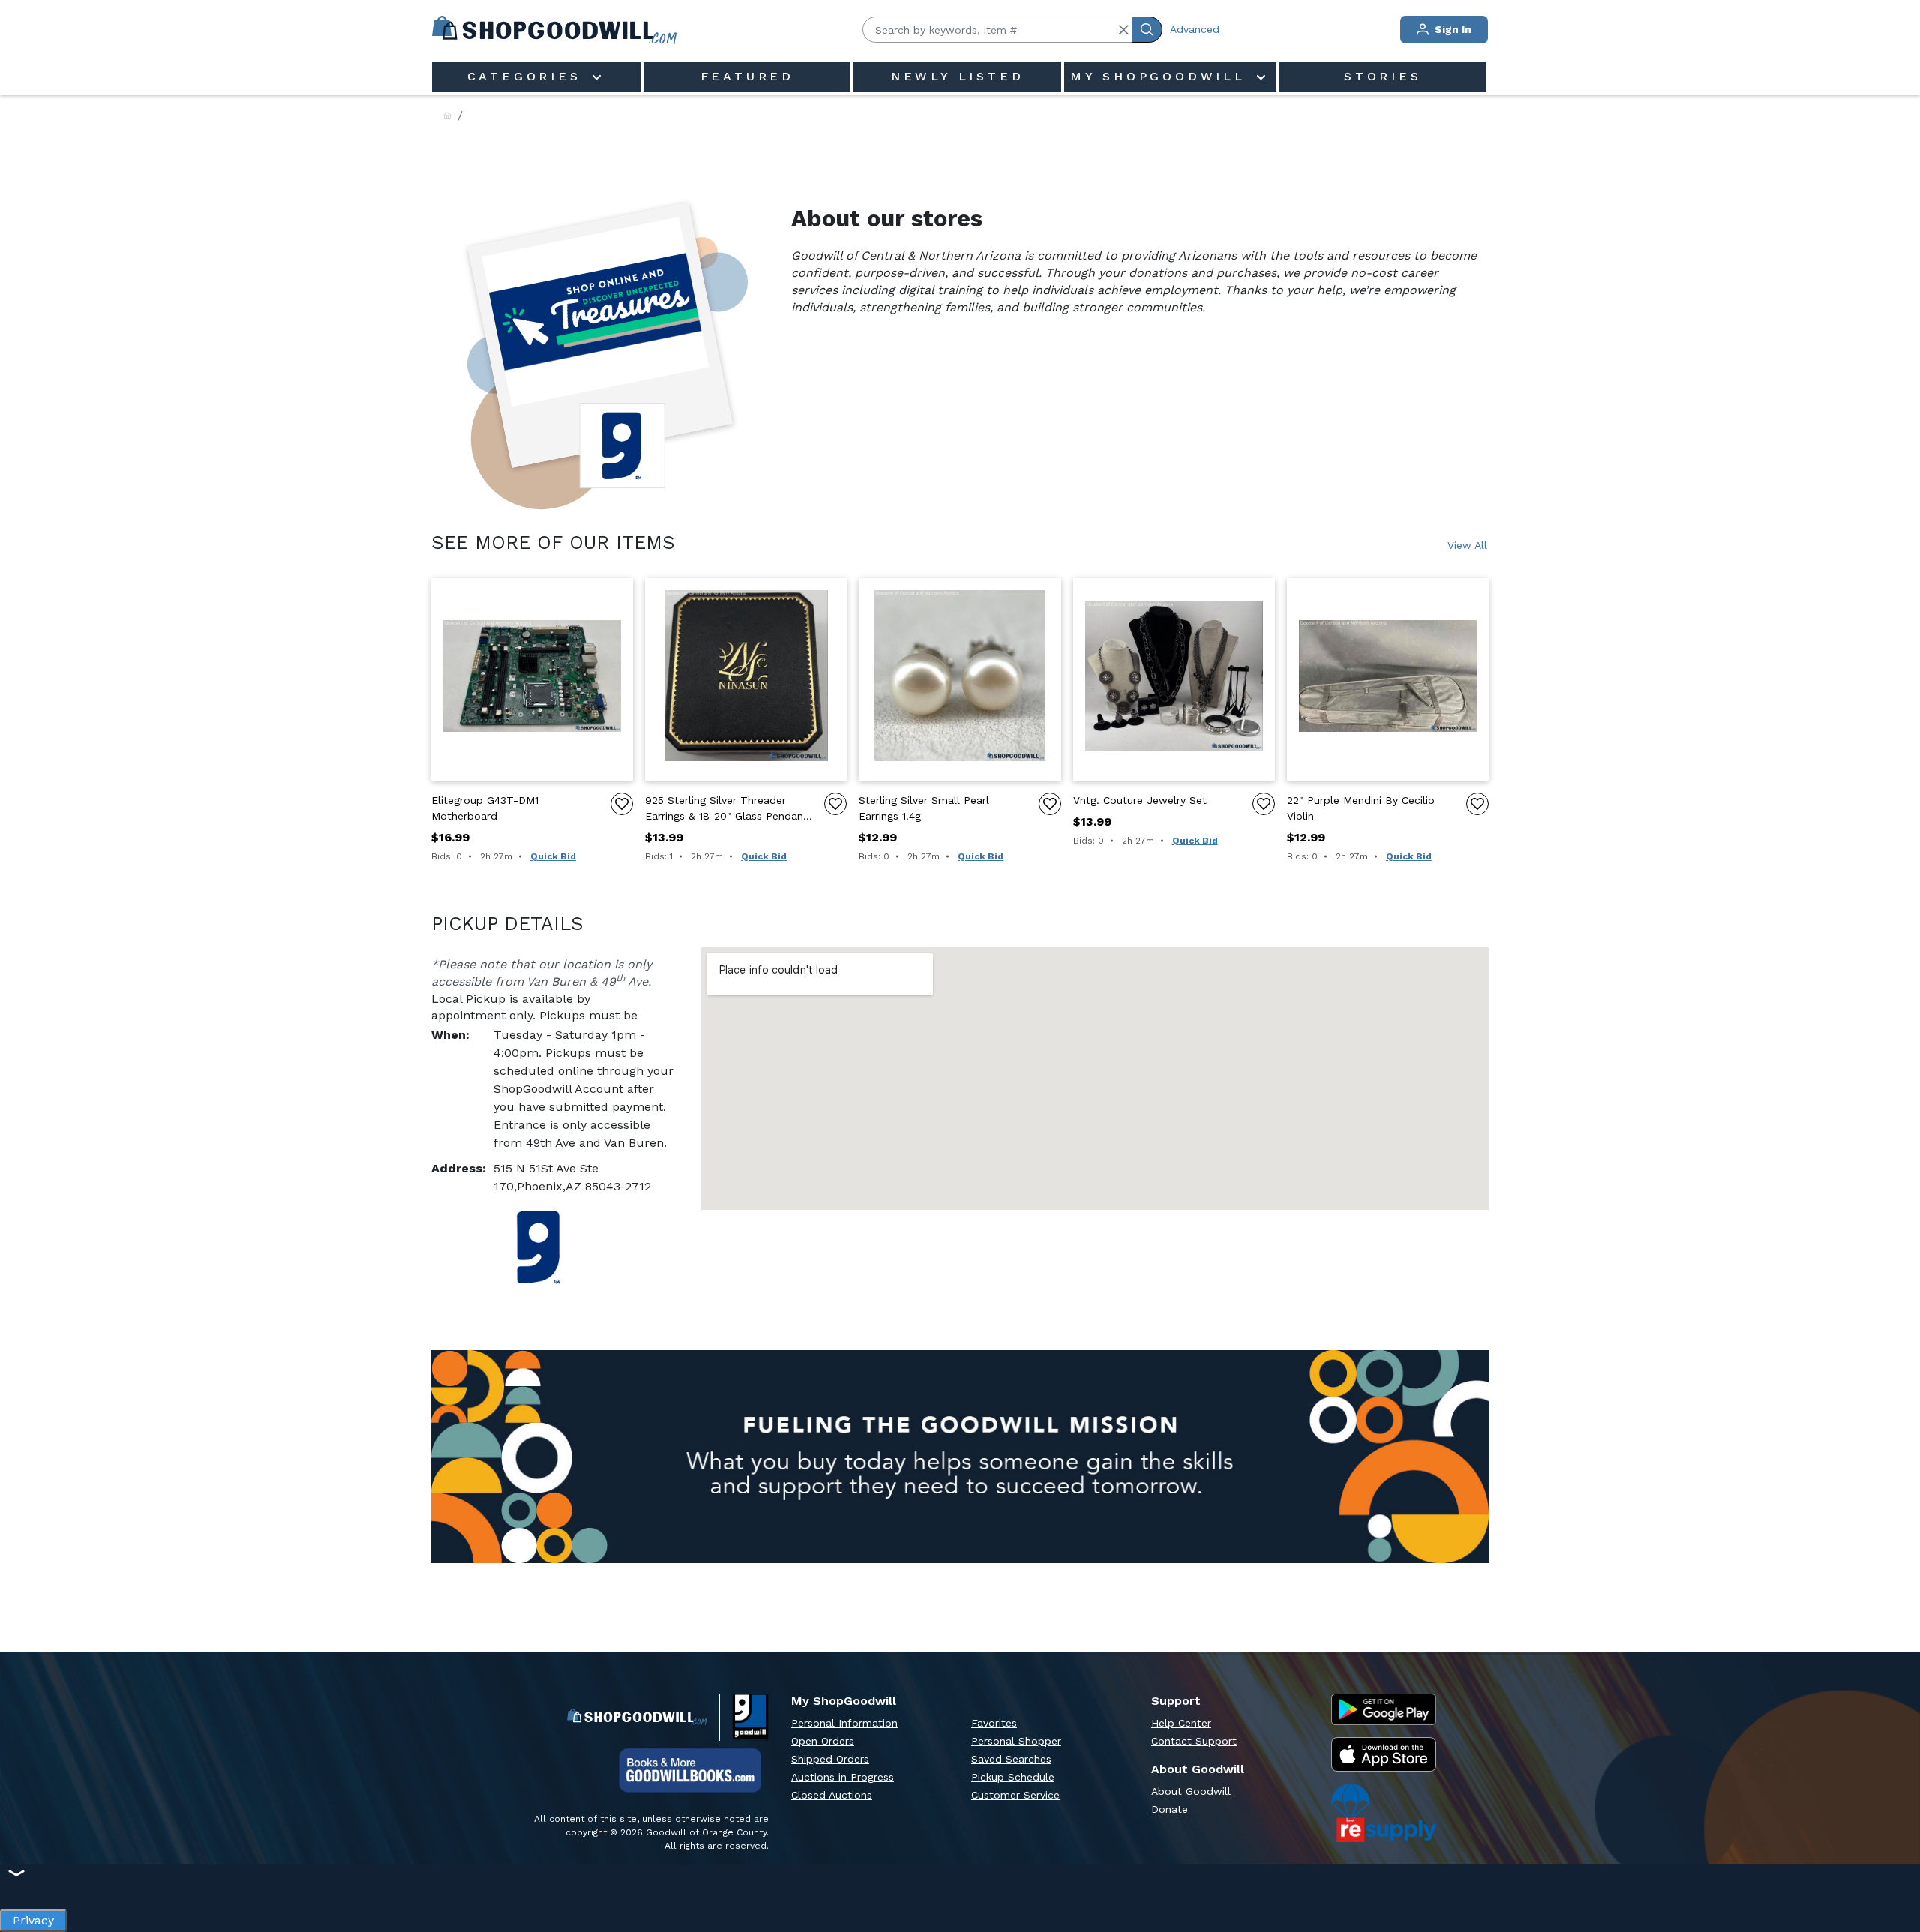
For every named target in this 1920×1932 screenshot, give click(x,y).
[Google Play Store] (1384, 1709)
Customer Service (1015, 1795)
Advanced (1195, 29)
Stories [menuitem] (1383, 76)
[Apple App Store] (1384, 1755)
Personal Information (844, 1723)
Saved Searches (1011, 1759)
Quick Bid (553, 856)
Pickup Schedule (1013, 1777)
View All (1467, 545)
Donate (1170, 1809)
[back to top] (1893, 1869)
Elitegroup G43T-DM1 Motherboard (485, 808)
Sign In (1452, 29)
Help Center (1181, 1723)
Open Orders (823, 1741)
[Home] (447, 117)
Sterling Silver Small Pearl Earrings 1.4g (924, 808)
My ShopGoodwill (1162, 76)
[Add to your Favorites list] (622, 804)
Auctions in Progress (843, 1777)
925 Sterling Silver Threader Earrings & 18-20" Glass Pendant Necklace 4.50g (726, 809)
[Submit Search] (1147, 30)
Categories (528, 76)
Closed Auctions (832, 1795)
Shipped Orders (830, 1759)
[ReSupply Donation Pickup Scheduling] (1384, 1813)
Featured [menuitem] (747, 76)
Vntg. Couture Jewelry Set (1140, 800)
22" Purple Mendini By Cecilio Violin (1361, 808)
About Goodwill (1191, 1791)
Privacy (33, 1917)
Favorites (994, 1723)
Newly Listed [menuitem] (958, 76)
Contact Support (1194, 1741)
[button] (1123, 30)
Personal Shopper (1016, 1741)
